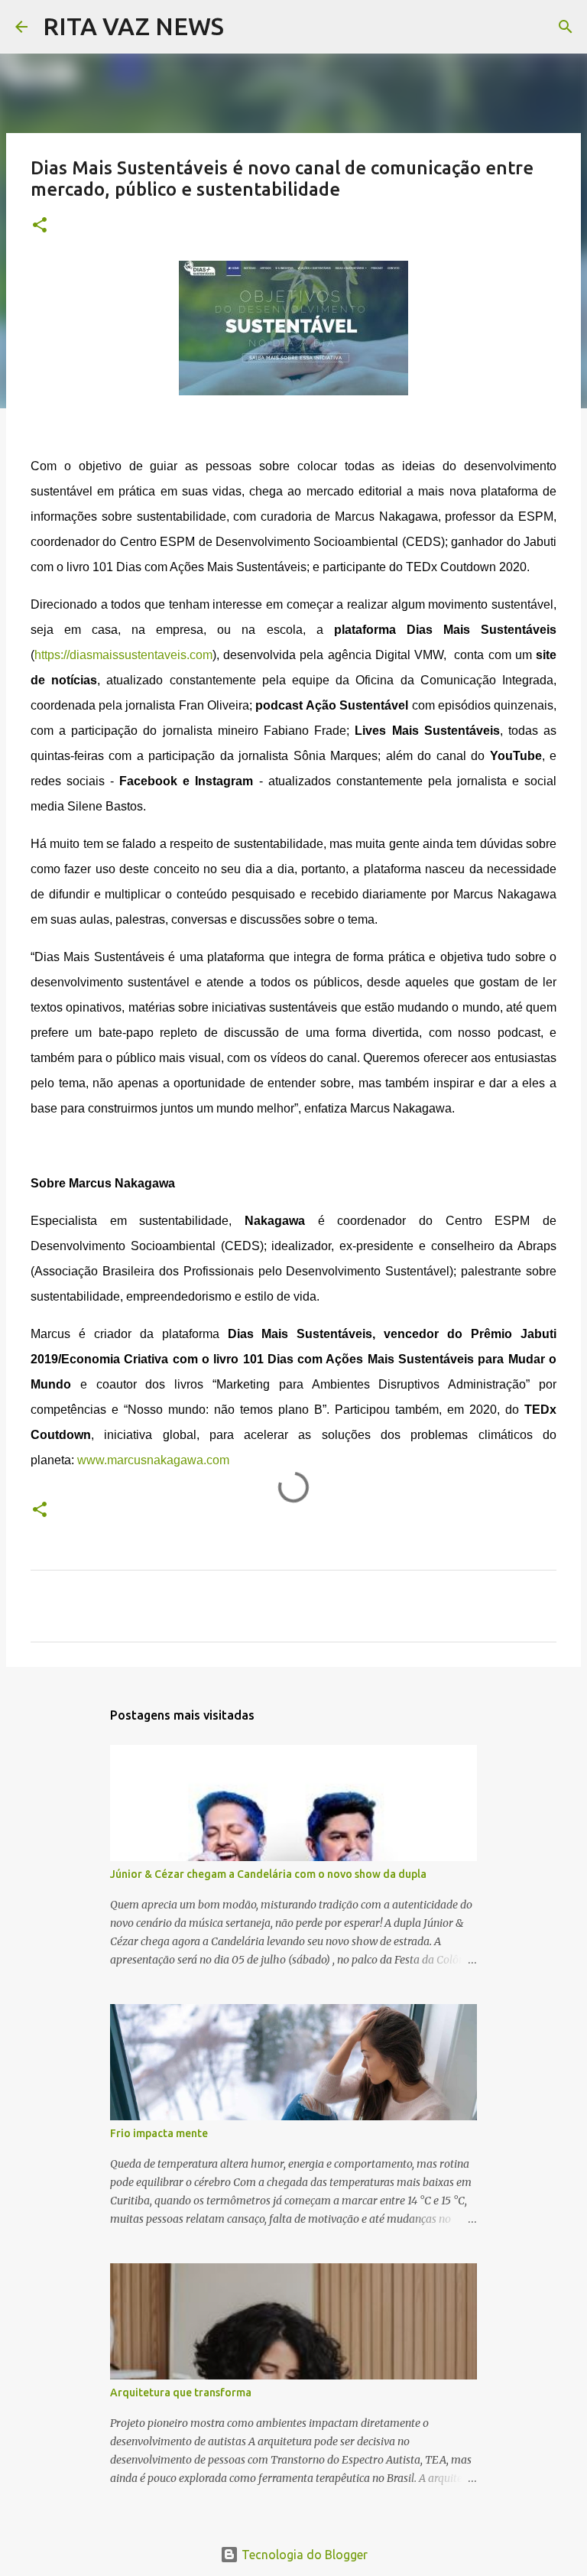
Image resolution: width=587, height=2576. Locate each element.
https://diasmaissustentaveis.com (123, 655)
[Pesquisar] (245, 27)
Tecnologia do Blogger (303, 2555)
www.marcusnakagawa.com (153, 1460)
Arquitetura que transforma (181, 2392)
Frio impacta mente (159, 2133)
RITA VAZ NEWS (133, 26)
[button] (40, 226)
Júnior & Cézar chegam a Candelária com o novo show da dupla (268, 1874)
